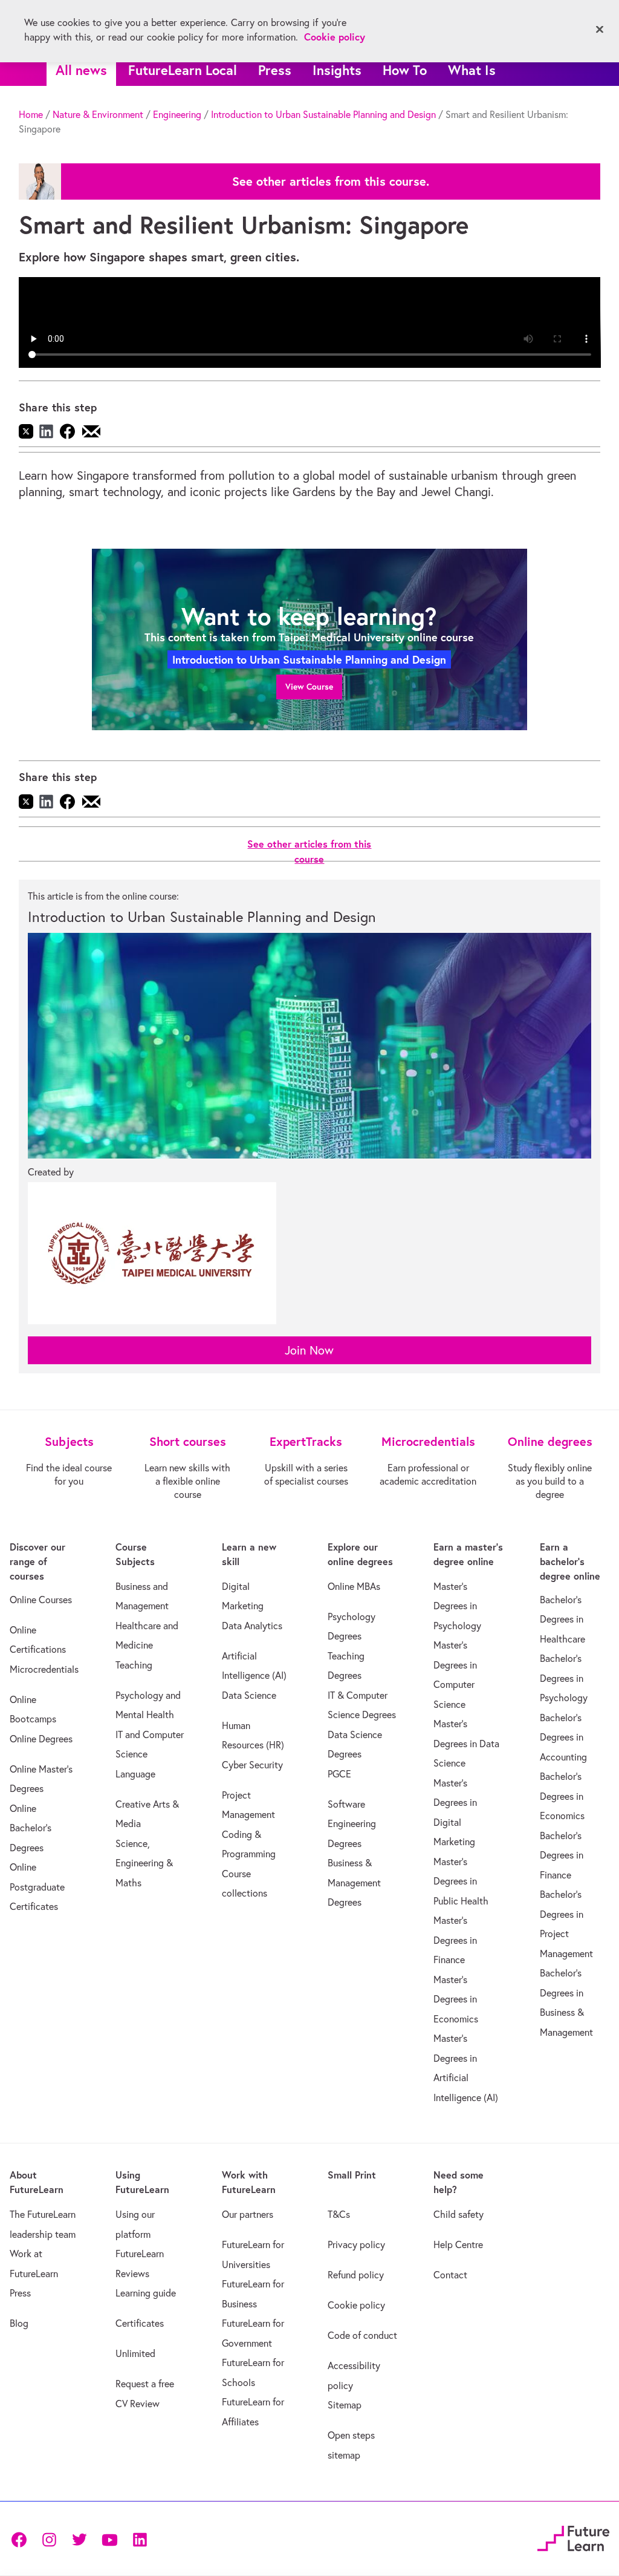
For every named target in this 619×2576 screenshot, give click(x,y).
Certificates (140, 2323)
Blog (19, 2323)
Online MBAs (354, 1586)
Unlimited (135, 2353)
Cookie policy (356, 2305)
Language (135, 1774)
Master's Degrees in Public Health (461, 1881)
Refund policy (356, 2275)
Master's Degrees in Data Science (466, 1743)
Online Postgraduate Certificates (37, 1887)
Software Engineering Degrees (352, 1824)
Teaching (134, 1665)
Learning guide (146, 2293)
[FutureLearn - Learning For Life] (573, 2537)
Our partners (248, 2214)
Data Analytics (252, 1626)
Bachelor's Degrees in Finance (562, 1855)
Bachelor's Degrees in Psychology (564, 1678)
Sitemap (345, 2405)
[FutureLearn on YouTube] (109, 2539)
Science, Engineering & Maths (144, 1863)
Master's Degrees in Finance (455, 1940)
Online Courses (41, 1600)
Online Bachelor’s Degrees (31, 1828)
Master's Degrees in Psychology (457, 1606)
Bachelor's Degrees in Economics (562, 1796)
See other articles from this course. (331, 181)
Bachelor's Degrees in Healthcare (562, 1619)
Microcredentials (44, 1669)
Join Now (309, 1350)
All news (81, 70)
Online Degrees (41, 1739)
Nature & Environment (98, 114)
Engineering (177, 114)
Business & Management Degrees (354, 1882)
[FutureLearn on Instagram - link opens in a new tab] (49, 2539)
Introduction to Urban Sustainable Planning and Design (323, 114)
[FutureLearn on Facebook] (22, 2539)
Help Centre (458, 2244)
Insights (337, 70)
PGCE (339, 1774)
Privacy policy (356, 2244)
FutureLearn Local (183, 70)
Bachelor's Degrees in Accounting (563, 1737)
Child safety (459, 2214)
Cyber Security (252, 1765)
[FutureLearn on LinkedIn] (140, 2539)
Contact (450, 2275)
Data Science (249, 1695)
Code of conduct (362, 2335)
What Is (472, 70)
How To (405, 70)
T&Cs (339, 2214)
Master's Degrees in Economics (456, 1999)
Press (275, 70)
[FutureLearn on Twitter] (79, 2539)
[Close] (600, 30)
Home (31, 114)
